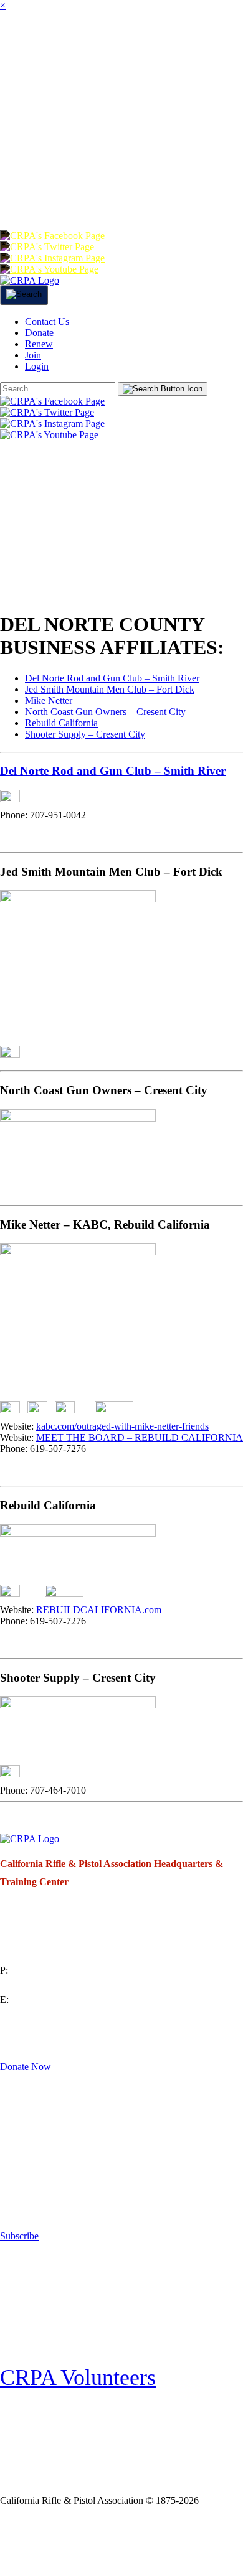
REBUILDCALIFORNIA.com (99, 1610)
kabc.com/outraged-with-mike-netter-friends (122, 1426)
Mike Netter (49, 700)
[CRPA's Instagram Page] (52, 258)
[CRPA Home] (30, 280)
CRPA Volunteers (78, 2377)
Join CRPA (58, 2541)
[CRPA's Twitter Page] (47, 247)
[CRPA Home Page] (30, 1839)
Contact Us (47, 321)
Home (17, 46)
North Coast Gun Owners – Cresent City (105, 712)
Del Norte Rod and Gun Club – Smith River (112, 678)
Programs (38, 96)
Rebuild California (61, 723)
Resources (39, 145)
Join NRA (148, 2541)
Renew (87, 195)
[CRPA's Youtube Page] (49, 269)
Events (152, 96)
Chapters (174, 46)
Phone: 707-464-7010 (43, 1790)
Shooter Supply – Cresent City (85, 734)
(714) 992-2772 (31, 1985)
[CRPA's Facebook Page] (52, 236)
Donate (29, 195)
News (100, 96)
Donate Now (26, 2067)
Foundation (168, 145)
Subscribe (19, 2236)
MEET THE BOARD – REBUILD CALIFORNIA (140, 1437)
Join (116, 46)
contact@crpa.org (35, 2014)
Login (183, 195)
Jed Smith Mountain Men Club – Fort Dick (110, 689)
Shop (102, 145)
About (69, 46)
